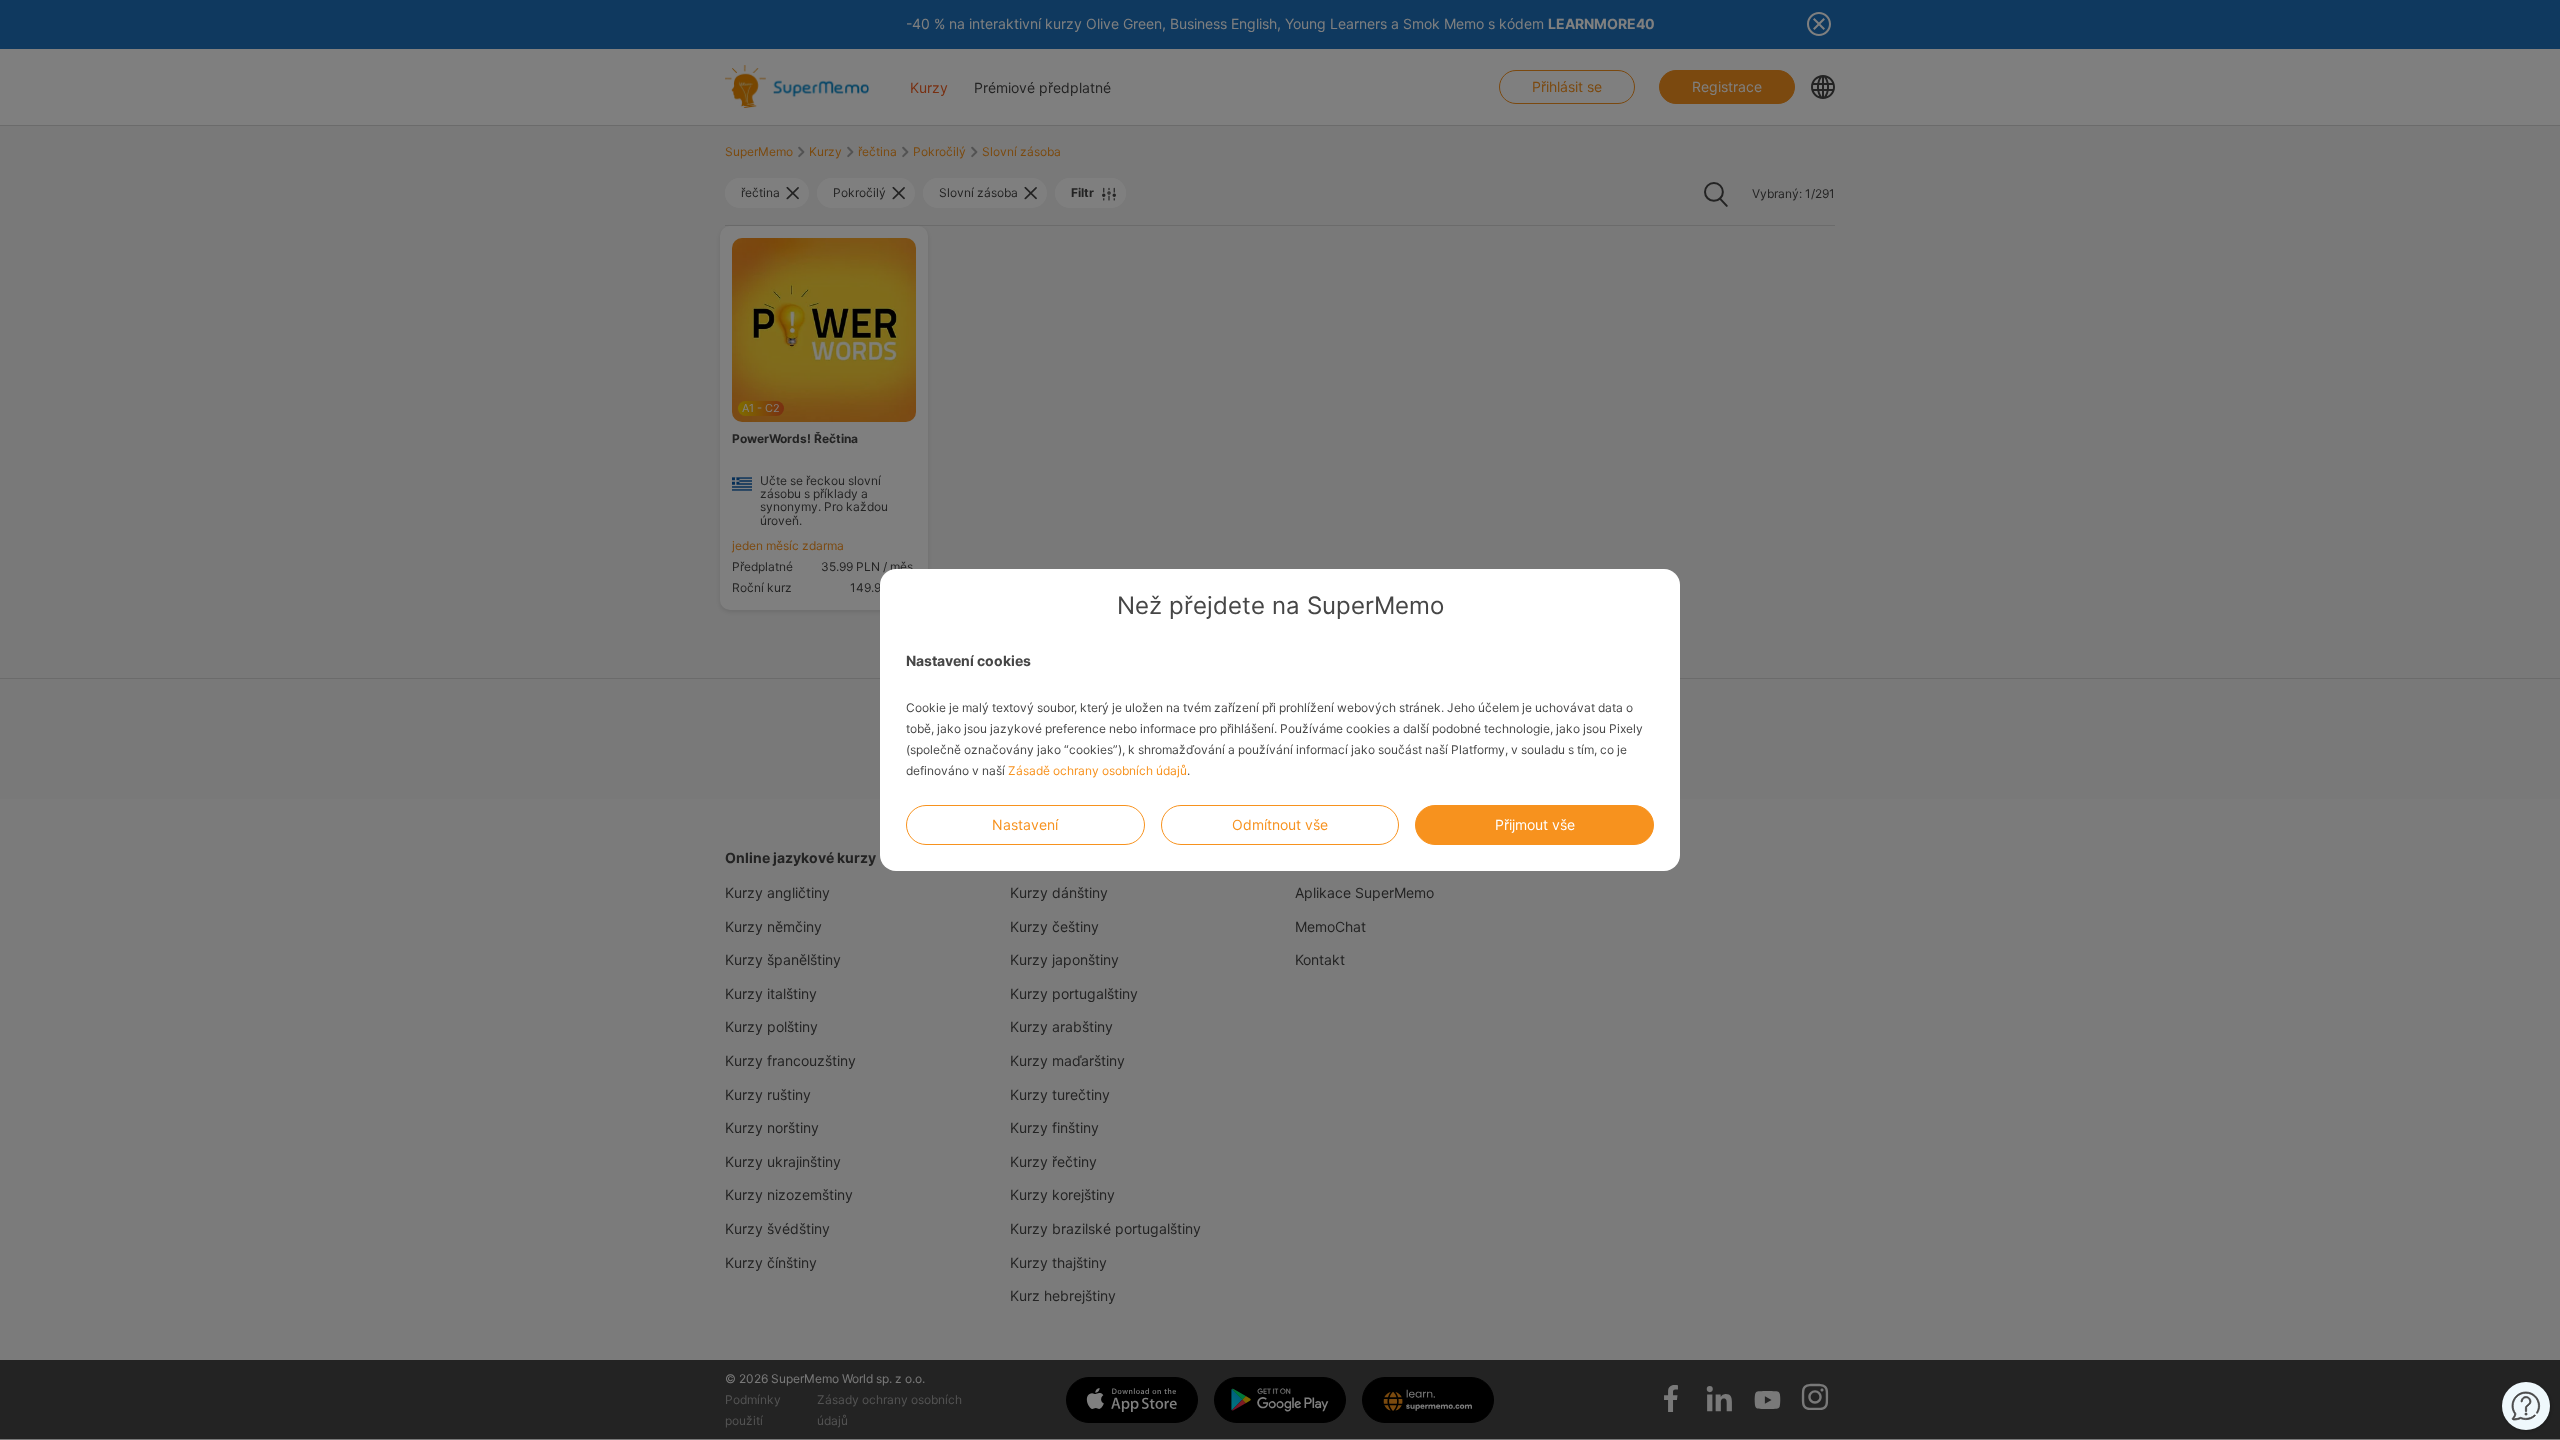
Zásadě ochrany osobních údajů (1097, 770)
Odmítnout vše (1280, 824)
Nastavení (1025, 824)
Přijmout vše (1535, 824)
